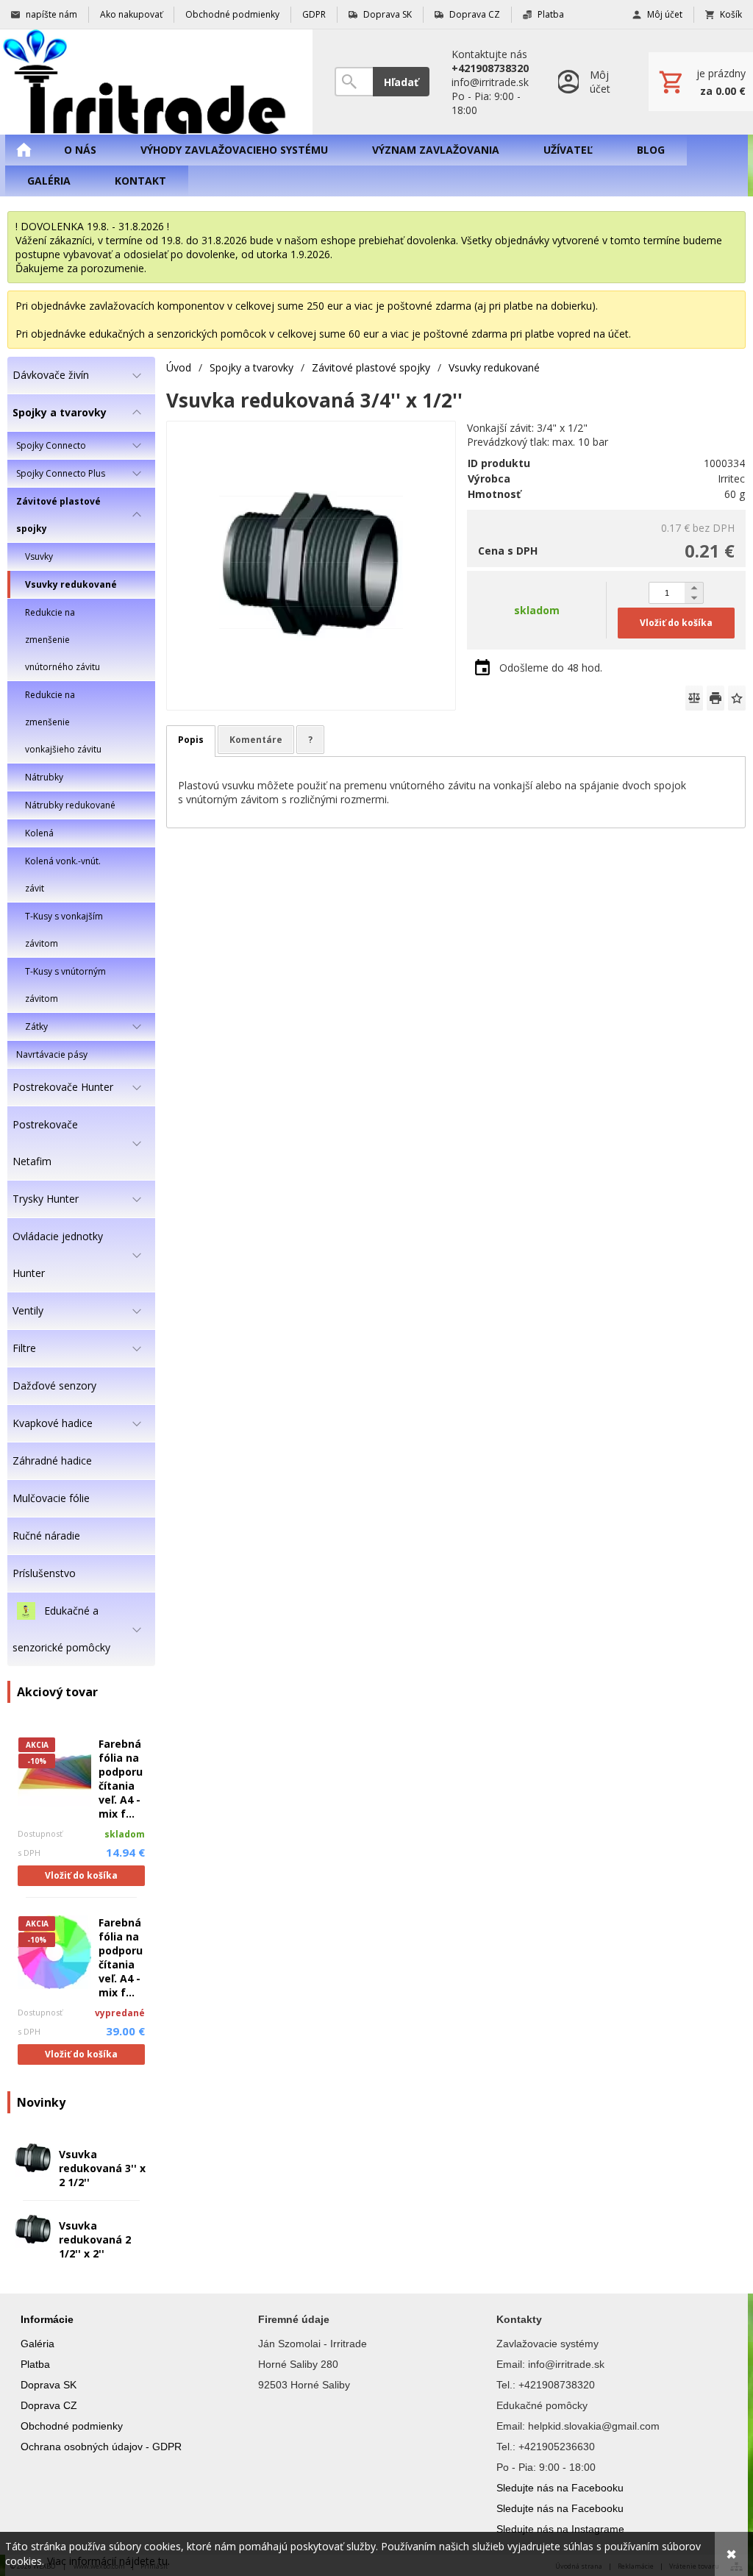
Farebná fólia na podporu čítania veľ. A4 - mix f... (121, 1779)
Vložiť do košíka (81, 1875)
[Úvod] (156, 82)
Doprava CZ (49, 2405)
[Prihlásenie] (589, 82)
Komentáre (256, 740)
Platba (35, 2364)
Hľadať (401, 82)
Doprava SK (49, 2385)
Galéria (38, 2344)
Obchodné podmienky (72, 2426)
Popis (191, 740)
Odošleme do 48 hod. (551, 668)
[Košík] (701, 82)
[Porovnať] (694, 698)
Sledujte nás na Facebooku (560, 2488)
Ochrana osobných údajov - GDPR (101, 2447)
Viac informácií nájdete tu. (108, 2561)
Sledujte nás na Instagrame (560, 2529)
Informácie (47, 2319)
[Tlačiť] (715, 698)
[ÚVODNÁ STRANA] (24, 150)
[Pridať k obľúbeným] (737, 698)
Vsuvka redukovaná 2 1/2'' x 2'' (95, 2239)
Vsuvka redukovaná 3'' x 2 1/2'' (102, 2168)
